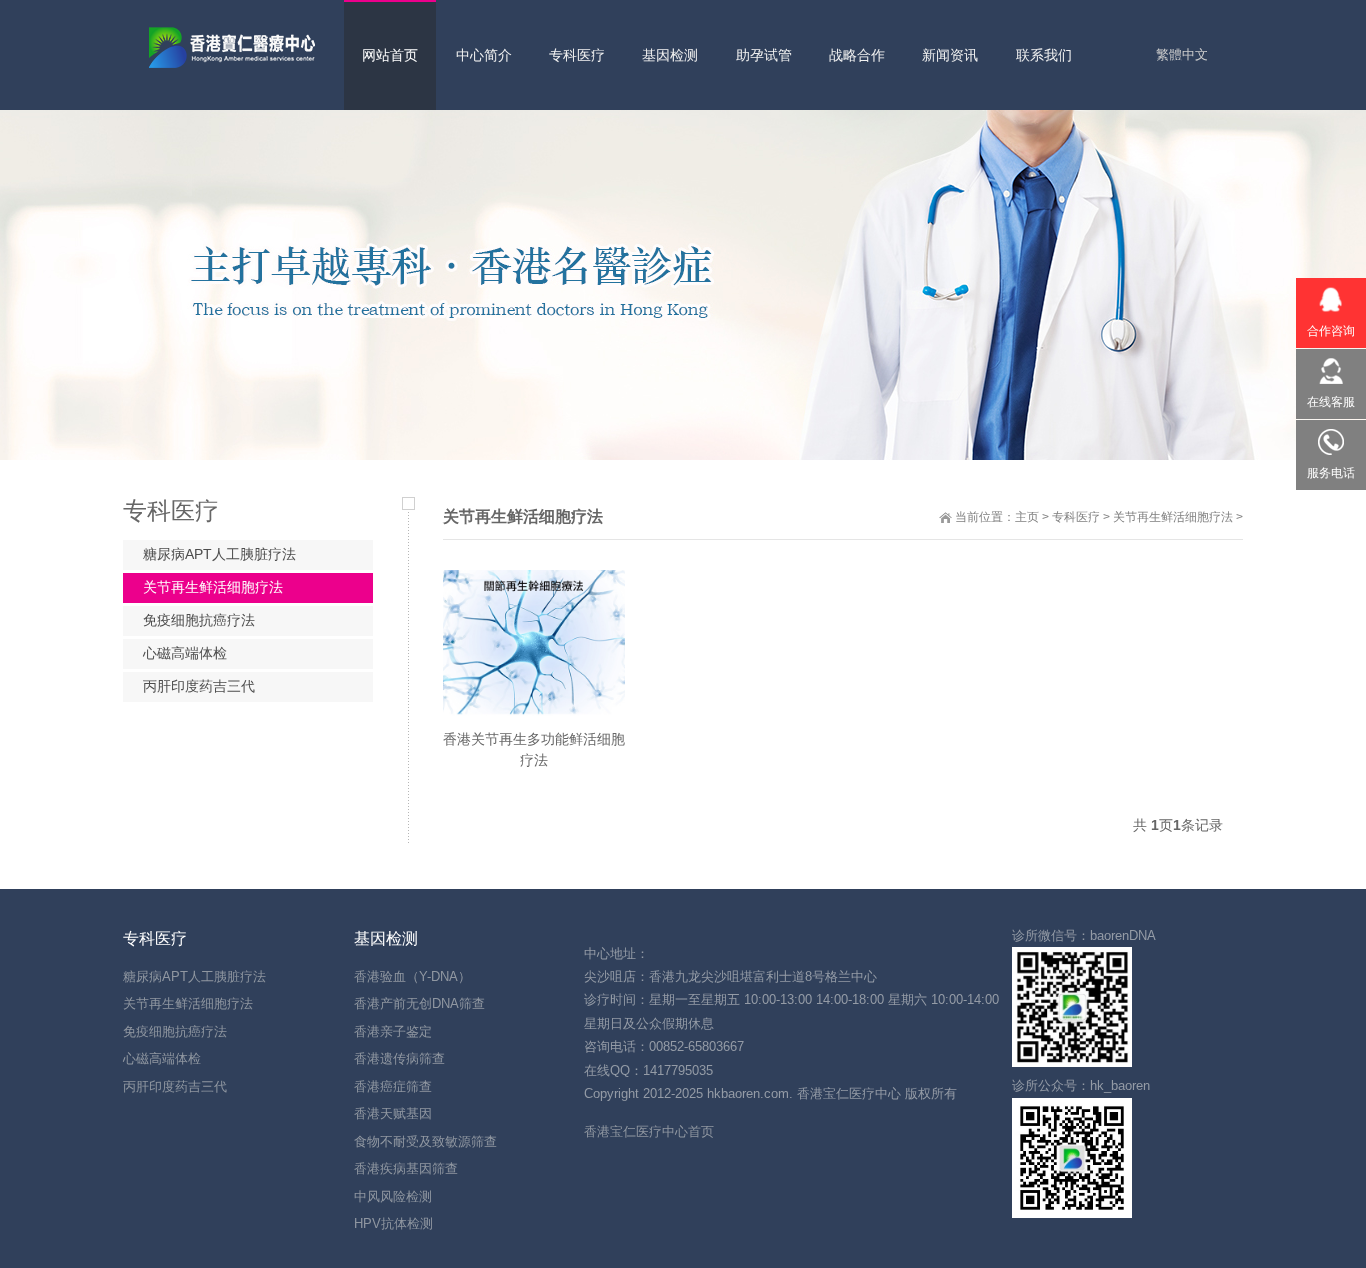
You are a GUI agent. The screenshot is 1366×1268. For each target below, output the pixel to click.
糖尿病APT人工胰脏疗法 (219, 554)
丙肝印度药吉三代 (199, 686)
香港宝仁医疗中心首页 (649, 1131)
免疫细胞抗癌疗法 (199, 620)
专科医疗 (1076, 517)
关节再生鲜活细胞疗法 (1173, 517)
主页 (1027, 517)
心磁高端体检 (185, 653)
